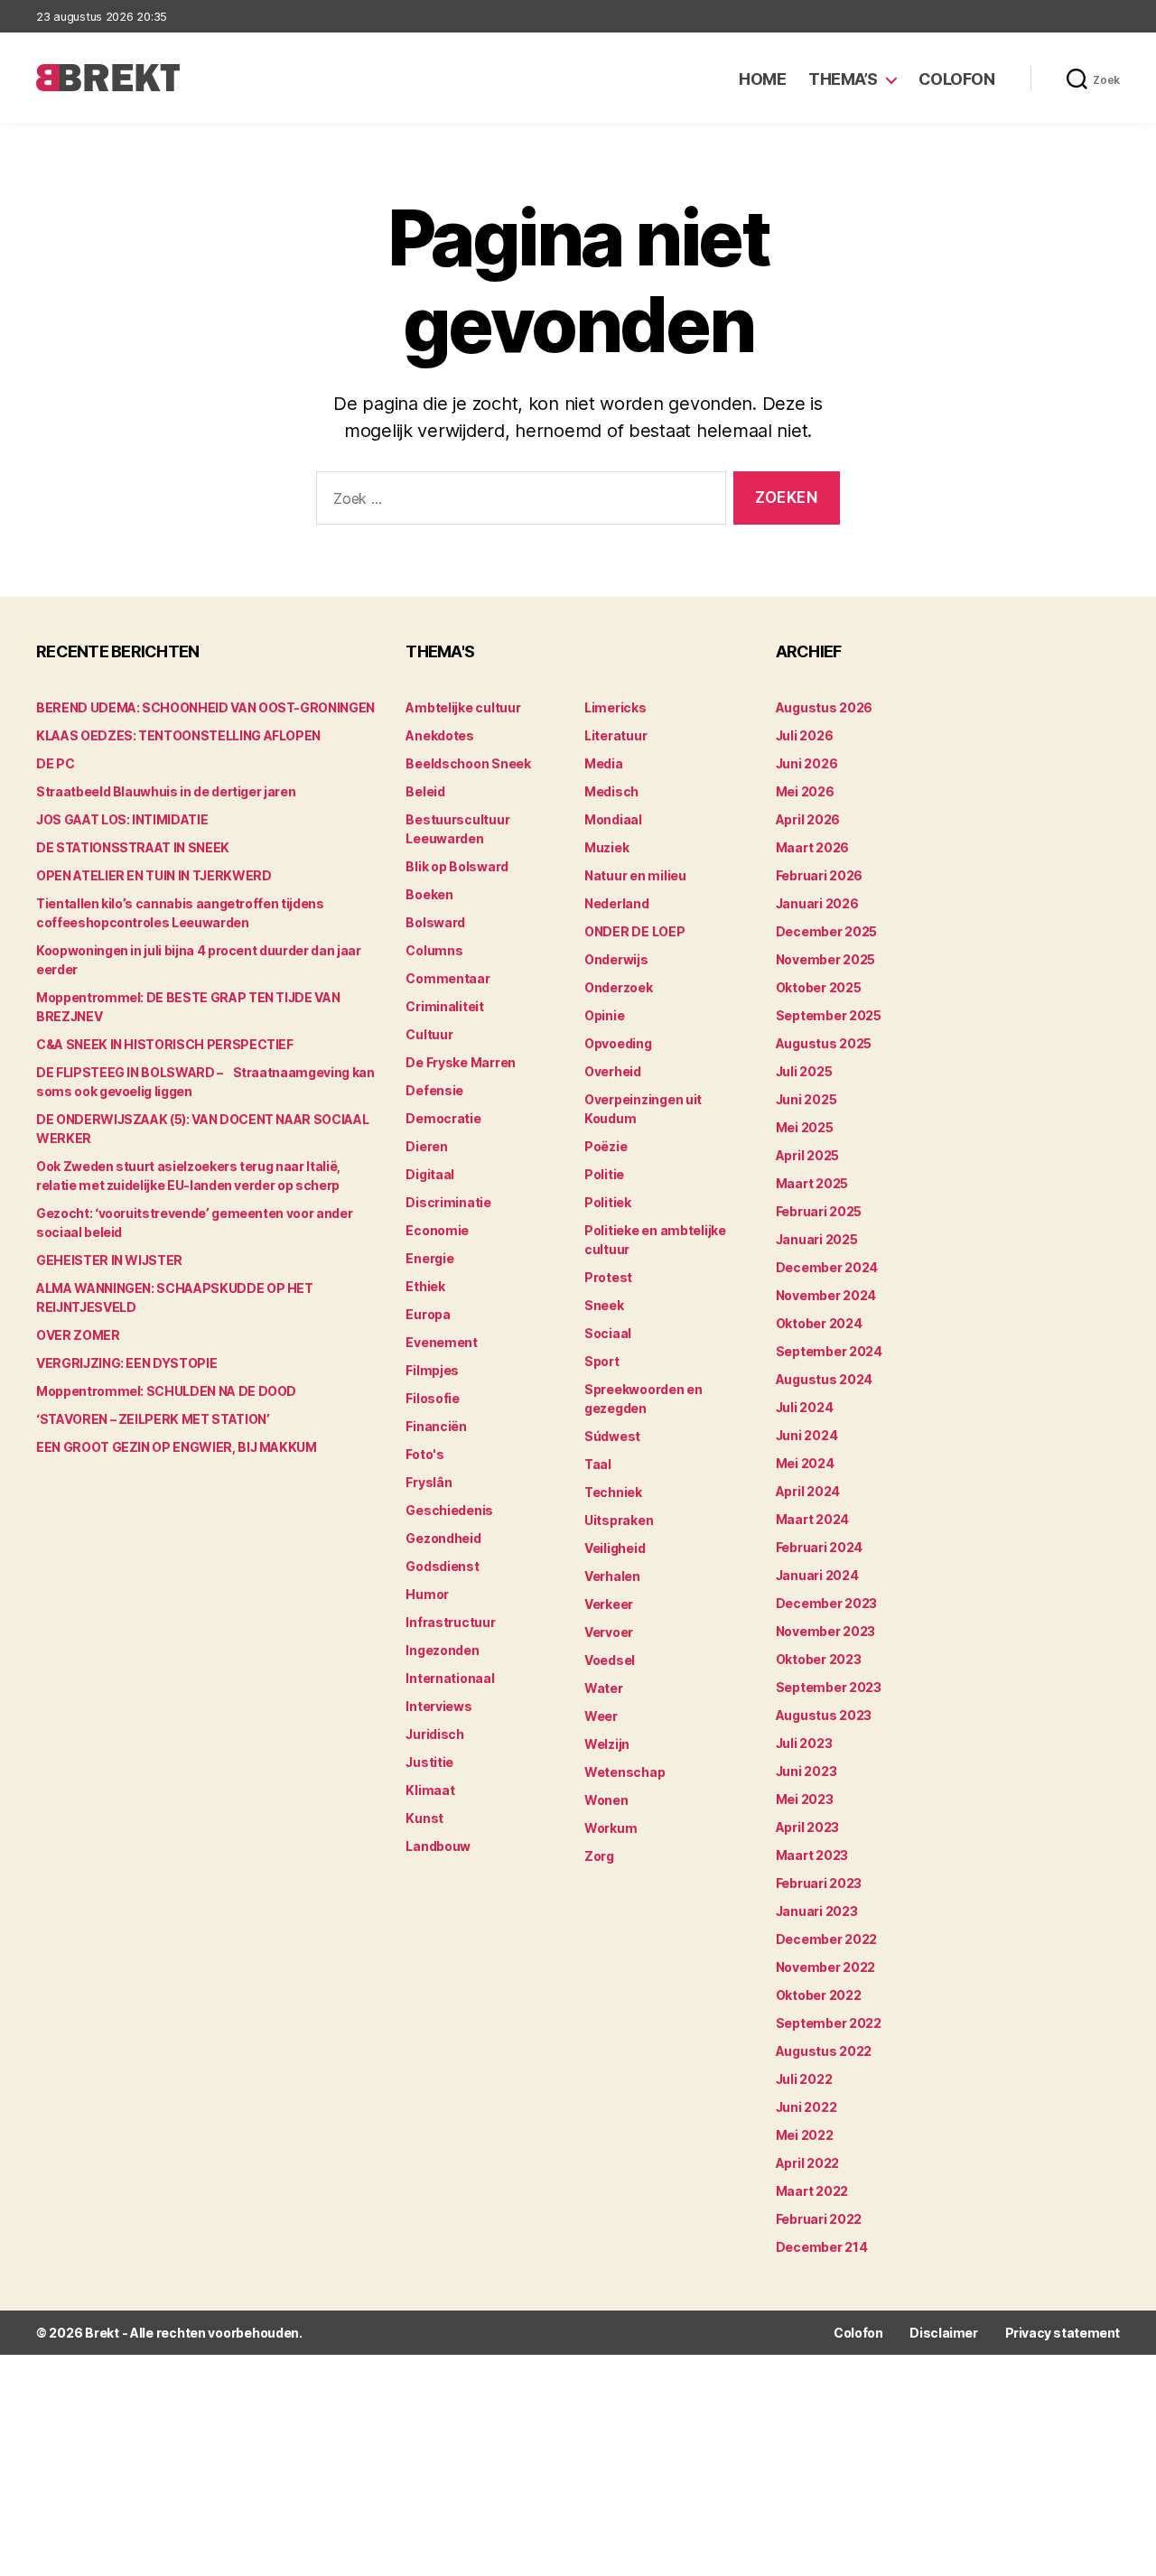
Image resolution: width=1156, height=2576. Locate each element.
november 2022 (826, 1967)
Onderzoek (619, 987)
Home (762, 79)
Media (604, 763)
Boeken (429, 894)
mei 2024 (805, 1463)
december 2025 (827, 931)
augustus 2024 (825, 1379)
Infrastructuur (450, 1622)
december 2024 (827, 1267)
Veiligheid (615, 1548)
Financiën (436, 1426)
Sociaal (608, 1333)
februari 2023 (819, 1883)
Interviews (438, 1706)
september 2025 (829, 1015)
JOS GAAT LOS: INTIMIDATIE (122, 819)
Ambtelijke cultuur (463, 707)
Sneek (604, 1305)
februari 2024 (820, 1547)
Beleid (425, 791)
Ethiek (425, 1286)
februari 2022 (819, 2219)
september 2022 (829, 2023)
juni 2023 (806, 1771)
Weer (601, 1716)
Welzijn (607, 1744)
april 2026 (808, 819)
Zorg (599, 1856)
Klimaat (430, 1790)
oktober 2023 (819, 1659)
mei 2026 (805, 791)
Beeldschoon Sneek (468, 763)
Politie (604, 1174)
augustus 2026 (825, 707)
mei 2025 (805, 1127)
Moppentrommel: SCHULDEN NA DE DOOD (166, 1391)
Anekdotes (440, 735)
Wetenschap (625, 1772)
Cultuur (429, 1034)
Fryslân (429, 1482)
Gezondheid (443, 1538)
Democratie (443, 1118)
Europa (428, 1314)
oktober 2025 (819, 987)
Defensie (434, 1090)
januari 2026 (817, 903)
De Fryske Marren (461, 1062)
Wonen (606, 1800)
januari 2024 (817, 1575)
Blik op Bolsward (457, 866)
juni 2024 (807, 1435)
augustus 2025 (824, 1043)
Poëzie (606, 1146)
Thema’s (843, 79)
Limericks (615, 707)
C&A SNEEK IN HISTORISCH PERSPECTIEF (165, 1044)
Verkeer (609, 1604)
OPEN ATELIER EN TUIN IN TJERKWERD (154, 875)
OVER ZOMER (78, 1335)
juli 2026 (805, 735)
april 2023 (807, 1827)
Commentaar (447, 978)
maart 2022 (812, 2191)
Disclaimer (943, 2333)
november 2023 (826, 1631)
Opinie (604, 1015)
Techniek (613, 1492)
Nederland (617, 903)
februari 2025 (819, 1211)
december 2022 (827, 1939)
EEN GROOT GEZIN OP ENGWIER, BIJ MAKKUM (177, 1447)
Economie (437, 1230)
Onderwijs (616, 959)
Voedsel (610, 1660)
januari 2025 (817, 1239)
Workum (611, 1828)
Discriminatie (448, 1202)
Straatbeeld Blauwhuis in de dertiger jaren (166, 791)
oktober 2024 (819, 1323)
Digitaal (430, 1174)
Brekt (102, 2333)
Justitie (429, 1762)
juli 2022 (804, 2079)
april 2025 (807, 1155)
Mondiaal (613, 819)
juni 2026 (807, 763)
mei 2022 (805, 2135)
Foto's (424, 1454)
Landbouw (438, 1846)
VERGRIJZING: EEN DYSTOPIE (126, 1363)
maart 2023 (812, 1855)
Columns (434, 950)
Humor (427, 1594)
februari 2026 (820, 875)
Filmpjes (432, 1370)
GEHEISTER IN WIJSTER (109, 1260)
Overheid (613, 1071)
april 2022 (807, 2163)
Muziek (606, 847)
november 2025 (826, 959)
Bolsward (435, 922)
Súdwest (612, 1436)
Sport (602, 1361)
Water (604, 1688)
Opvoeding (618, 1043)
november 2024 (826, 1295)
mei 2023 (805, 1799)
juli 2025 (804, 1071)
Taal (598, 1464)
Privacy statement (1063, 2333)
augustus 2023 (824, 1715)
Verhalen (612, 1576)
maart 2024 (812, 1519)
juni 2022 (806, 2107)
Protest (608, 1277)
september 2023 (829, 1687)
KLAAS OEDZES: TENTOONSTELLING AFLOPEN (178, 735)
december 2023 (827, 1603)
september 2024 (829, 1351)
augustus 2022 (824, 2051)
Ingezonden (442, 1650)
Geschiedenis (449, 1510)
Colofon (957, 79)
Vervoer (609, 1632)
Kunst (424, 1818)
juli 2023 (804, 1743)
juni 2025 (806, 1099)
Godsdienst (442, 1566)
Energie (429, 1258)
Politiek (608, 1202)
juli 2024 (805, 1407)
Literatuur (615, 735)
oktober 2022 (819, 1995)
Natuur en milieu (635, 875)
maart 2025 (812, 1183)
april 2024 (808, 1491)
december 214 (822, 2247)
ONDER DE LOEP (635, 931)
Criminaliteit (445, 1006)
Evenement (442, 1342)
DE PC (55, 763)
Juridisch (435, 1734)
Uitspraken (619, 1520)
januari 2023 (817, 1911)
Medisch (611, 791)
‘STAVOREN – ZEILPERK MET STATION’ (153, 1419)
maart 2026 (812, 847)
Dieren (426, 1146)
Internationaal (450, 1678)
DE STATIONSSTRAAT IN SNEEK (133, 847)
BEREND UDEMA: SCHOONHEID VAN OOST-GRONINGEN (205, 707)
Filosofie (433, 1398)
